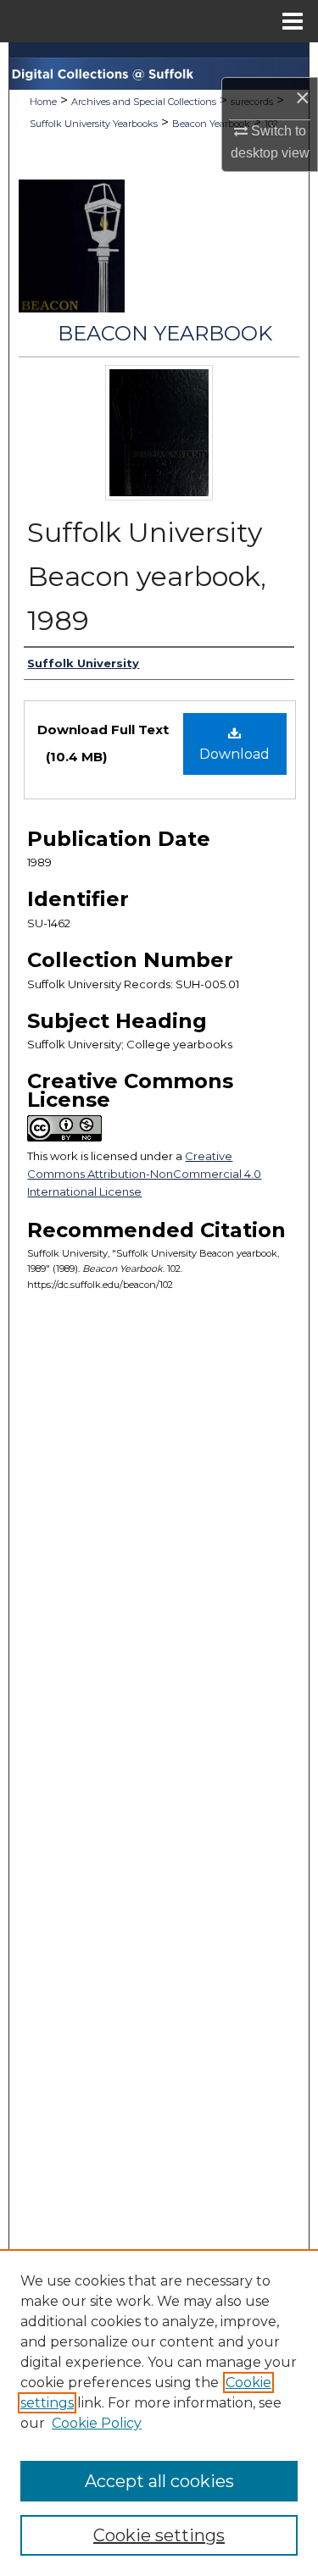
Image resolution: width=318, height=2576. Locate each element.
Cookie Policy (97, 2423)
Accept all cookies (159, 2481)
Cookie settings (159, 2535)
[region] (159, 2413)
